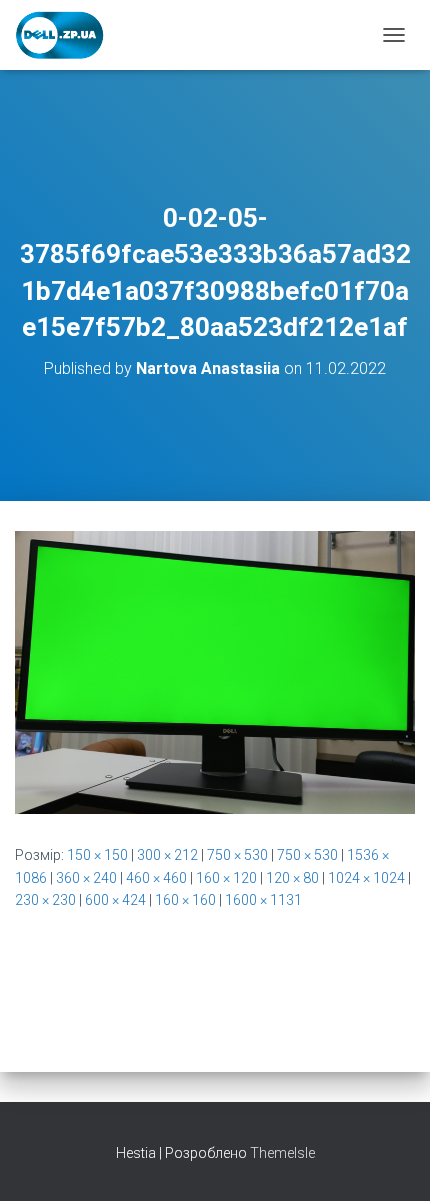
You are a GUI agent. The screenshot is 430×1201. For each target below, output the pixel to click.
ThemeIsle (282, 1153)
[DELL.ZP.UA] (68, 35)
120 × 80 (292, 878)
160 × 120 (226, 878)
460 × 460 (156, 878)
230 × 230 (45, 900)
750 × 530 (237, 855)
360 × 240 (86, 878)
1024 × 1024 (366, 878)
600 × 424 (115, 900)
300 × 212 (167, 855)
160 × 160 (185, 900)
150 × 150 (97, 855)
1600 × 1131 (263, 900)
